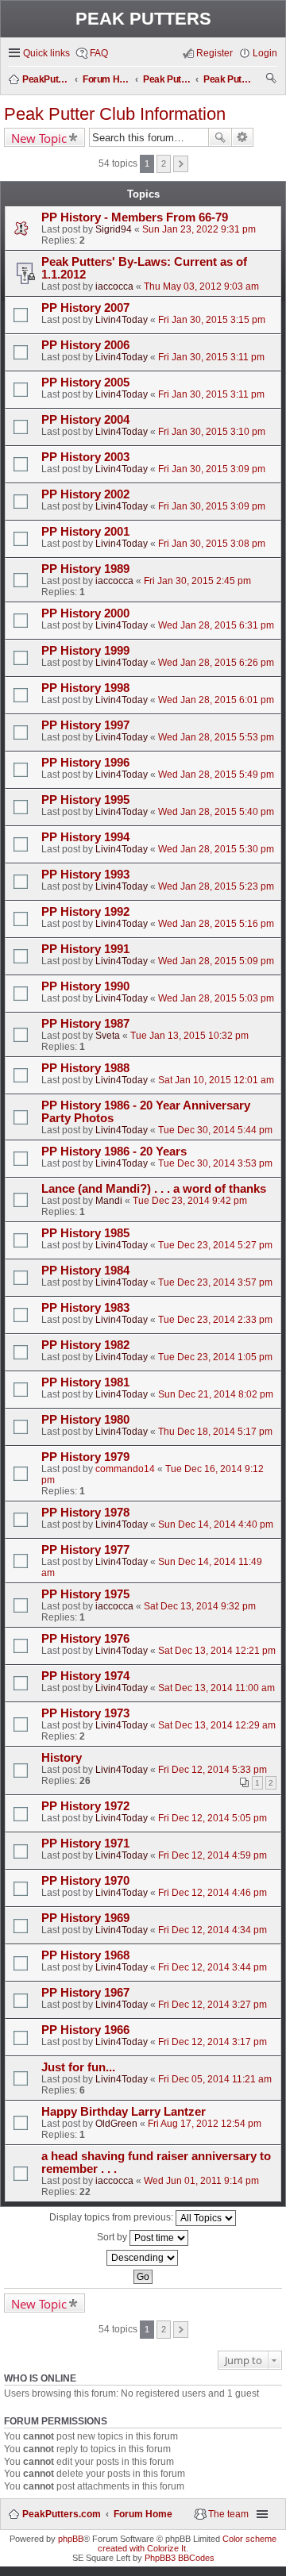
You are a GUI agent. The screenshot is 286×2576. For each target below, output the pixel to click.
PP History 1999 (85, 651)
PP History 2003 (85, 457)
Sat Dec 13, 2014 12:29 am (217, 1725)
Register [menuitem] (214, 53)
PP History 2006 (85, 345)
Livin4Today (122, 320)
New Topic (39, 138)
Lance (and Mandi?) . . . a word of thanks (154, 1189)
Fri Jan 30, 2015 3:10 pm (212, 432)
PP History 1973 (85, 1713)
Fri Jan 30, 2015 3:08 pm (212, 544)
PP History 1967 (85, 1993)
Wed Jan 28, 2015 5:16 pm (216, 924)
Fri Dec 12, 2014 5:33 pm (213, 1770)
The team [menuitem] (228, 2514)
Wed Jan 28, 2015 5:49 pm (216, 775)
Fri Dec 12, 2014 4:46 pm (213, 1893)
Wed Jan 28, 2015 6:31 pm (216, 625)
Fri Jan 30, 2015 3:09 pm (212, 469)
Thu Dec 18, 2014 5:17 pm (215, 1432)
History (62, 1758)
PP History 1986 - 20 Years (114, 1152)
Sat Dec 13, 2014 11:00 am (216, 1688)
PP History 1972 (85, 1806)
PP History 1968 (85, 1955)
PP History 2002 (85, 494)
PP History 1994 (85, 837)
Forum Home (143, 2514)
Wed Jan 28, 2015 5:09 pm (216, 961)
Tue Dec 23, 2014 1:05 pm (215, 1357)
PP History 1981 (85, 1382)
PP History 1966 (85, 2030)
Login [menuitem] (265, 53)
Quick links (46, 53)
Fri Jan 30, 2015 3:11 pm (211, 357)
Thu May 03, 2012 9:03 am (201, 286)
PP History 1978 (85, 1513)
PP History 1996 (85, 763)
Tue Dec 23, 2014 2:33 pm (215, 1320)
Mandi (109, 1201)
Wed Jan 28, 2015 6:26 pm (216, 663)
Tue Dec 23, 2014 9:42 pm (190, 1201)
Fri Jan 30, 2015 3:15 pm (212, 320)
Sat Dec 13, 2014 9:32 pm (200, 1606)
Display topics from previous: (112, 2217)
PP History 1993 (85, 875)
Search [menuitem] (272, 80)
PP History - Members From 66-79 (135, 217)
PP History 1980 (85, 1420)
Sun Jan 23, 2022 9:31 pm (199, 229)
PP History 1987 (85, 1024)
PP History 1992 (85, 912)
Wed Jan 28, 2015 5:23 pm (216, 886)
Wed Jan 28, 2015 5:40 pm (216, 812)
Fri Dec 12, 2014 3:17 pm (213, 2042)
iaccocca (114, 286)
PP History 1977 (85, 1550)
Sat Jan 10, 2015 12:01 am (216, 1080)
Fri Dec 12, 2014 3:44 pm (213, 1967)
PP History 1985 (85, 1233)
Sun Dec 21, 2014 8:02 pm (216, 1394)
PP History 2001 (85, 532)
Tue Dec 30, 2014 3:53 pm (215, 1163)
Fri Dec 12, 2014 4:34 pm (213, 1930)
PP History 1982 (85, 1345)
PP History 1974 (85, 1676)
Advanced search (243, 137)
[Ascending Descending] (143, 2258)
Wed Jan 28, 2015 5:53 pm (216, 737)
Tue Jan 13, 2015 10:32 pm (189, 1036)
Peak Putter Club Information (115, 114)
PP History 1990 (85, 986)
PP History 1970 (85, 1881)
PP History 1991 (85, 949)
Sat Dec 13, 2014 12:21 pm (217, 1651)
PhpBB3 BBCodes (180, 2558)
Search (220, 137)
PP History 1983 (85, 1308)
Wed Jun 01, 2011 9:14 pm (201, 2181)
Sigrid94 (114, 229)
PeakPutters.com (62, 2514)
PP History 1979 (85, 1457)
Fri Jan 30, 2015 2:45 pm (197, 581)
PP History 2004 (85, 420)
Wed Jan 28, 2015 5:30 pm (216, 849)
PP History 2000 (85, 613)
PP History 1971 (85, 1844)
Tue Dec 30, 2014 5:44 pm (215, 1130)
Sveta (108, 1036)
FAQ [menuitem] (99, 53)
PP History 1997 (85, 725)
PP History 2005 (85, 383)
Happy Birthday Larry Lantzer (124, 2112)
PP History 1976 (85, 1639)
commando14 (125, 1469)
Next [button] (181, 164)
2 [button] (164, 163)
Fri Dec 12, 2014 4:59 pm (213, 1855)
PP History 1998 (85, 688)
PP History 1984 (85, 1271)
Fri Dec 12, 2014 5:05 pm (213, 1818)
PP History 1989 (85, 569)
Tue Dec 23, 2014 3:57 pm (215, 1282)
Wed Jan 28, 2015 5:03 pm (216, 998)
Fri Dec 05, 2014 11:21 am (215, 2079)
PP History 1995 (85, 800)
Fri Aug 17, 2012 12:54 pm (205, 2124)
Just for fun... (78, 2067)
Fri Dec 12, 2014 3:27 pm (213, 2005)
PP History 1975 (85, 1594)
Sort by (113, 2237)
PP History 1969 (85, 1918)
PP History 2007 (85, 308)
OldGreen (116, 2124)
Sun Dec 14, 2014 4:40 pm (216, 1524)
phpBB (71, 2539)
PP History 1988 (85, 1068)
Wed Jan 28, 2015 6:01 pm (216, 700)
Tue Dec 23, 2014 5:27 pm (215, 1245)
